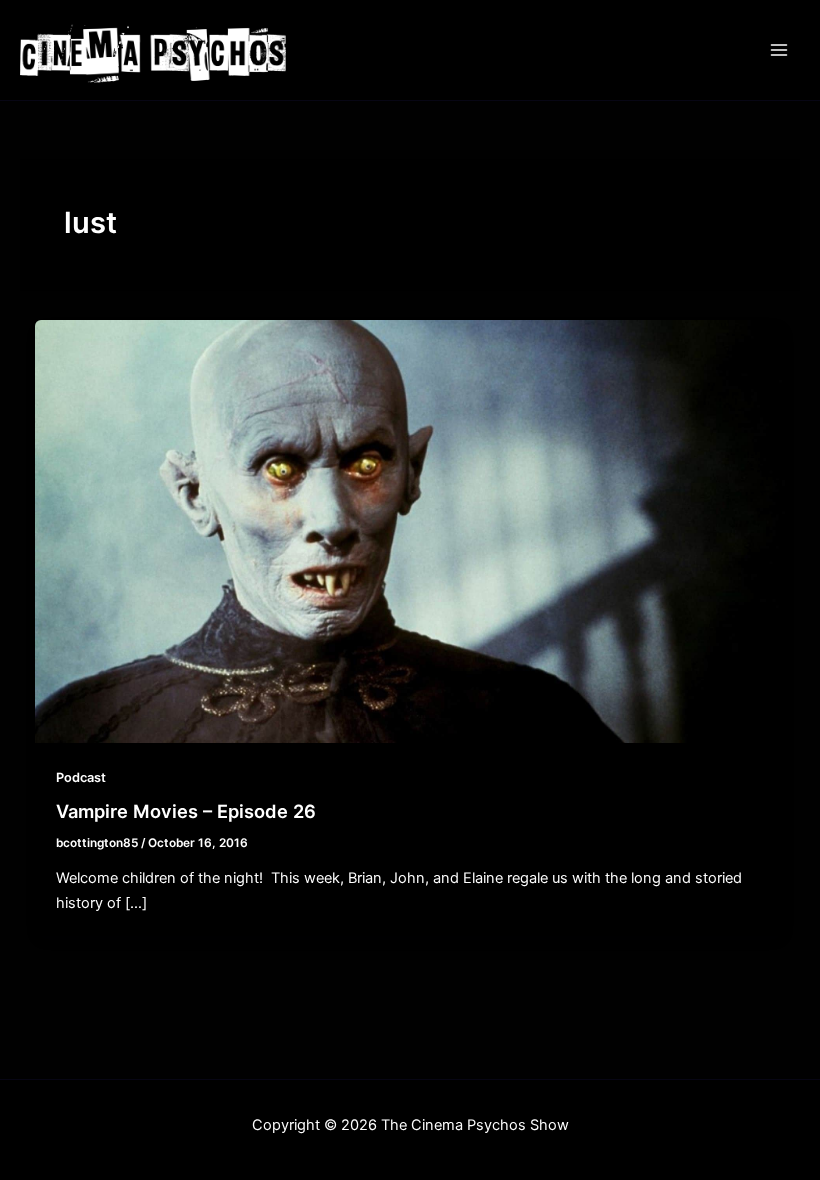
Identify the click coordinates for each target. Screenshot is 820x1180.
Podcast (81, 777)
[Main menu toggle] (779, 50)
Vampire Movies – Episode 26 (186, 811)
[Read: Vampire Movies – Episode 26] (410, 531)
